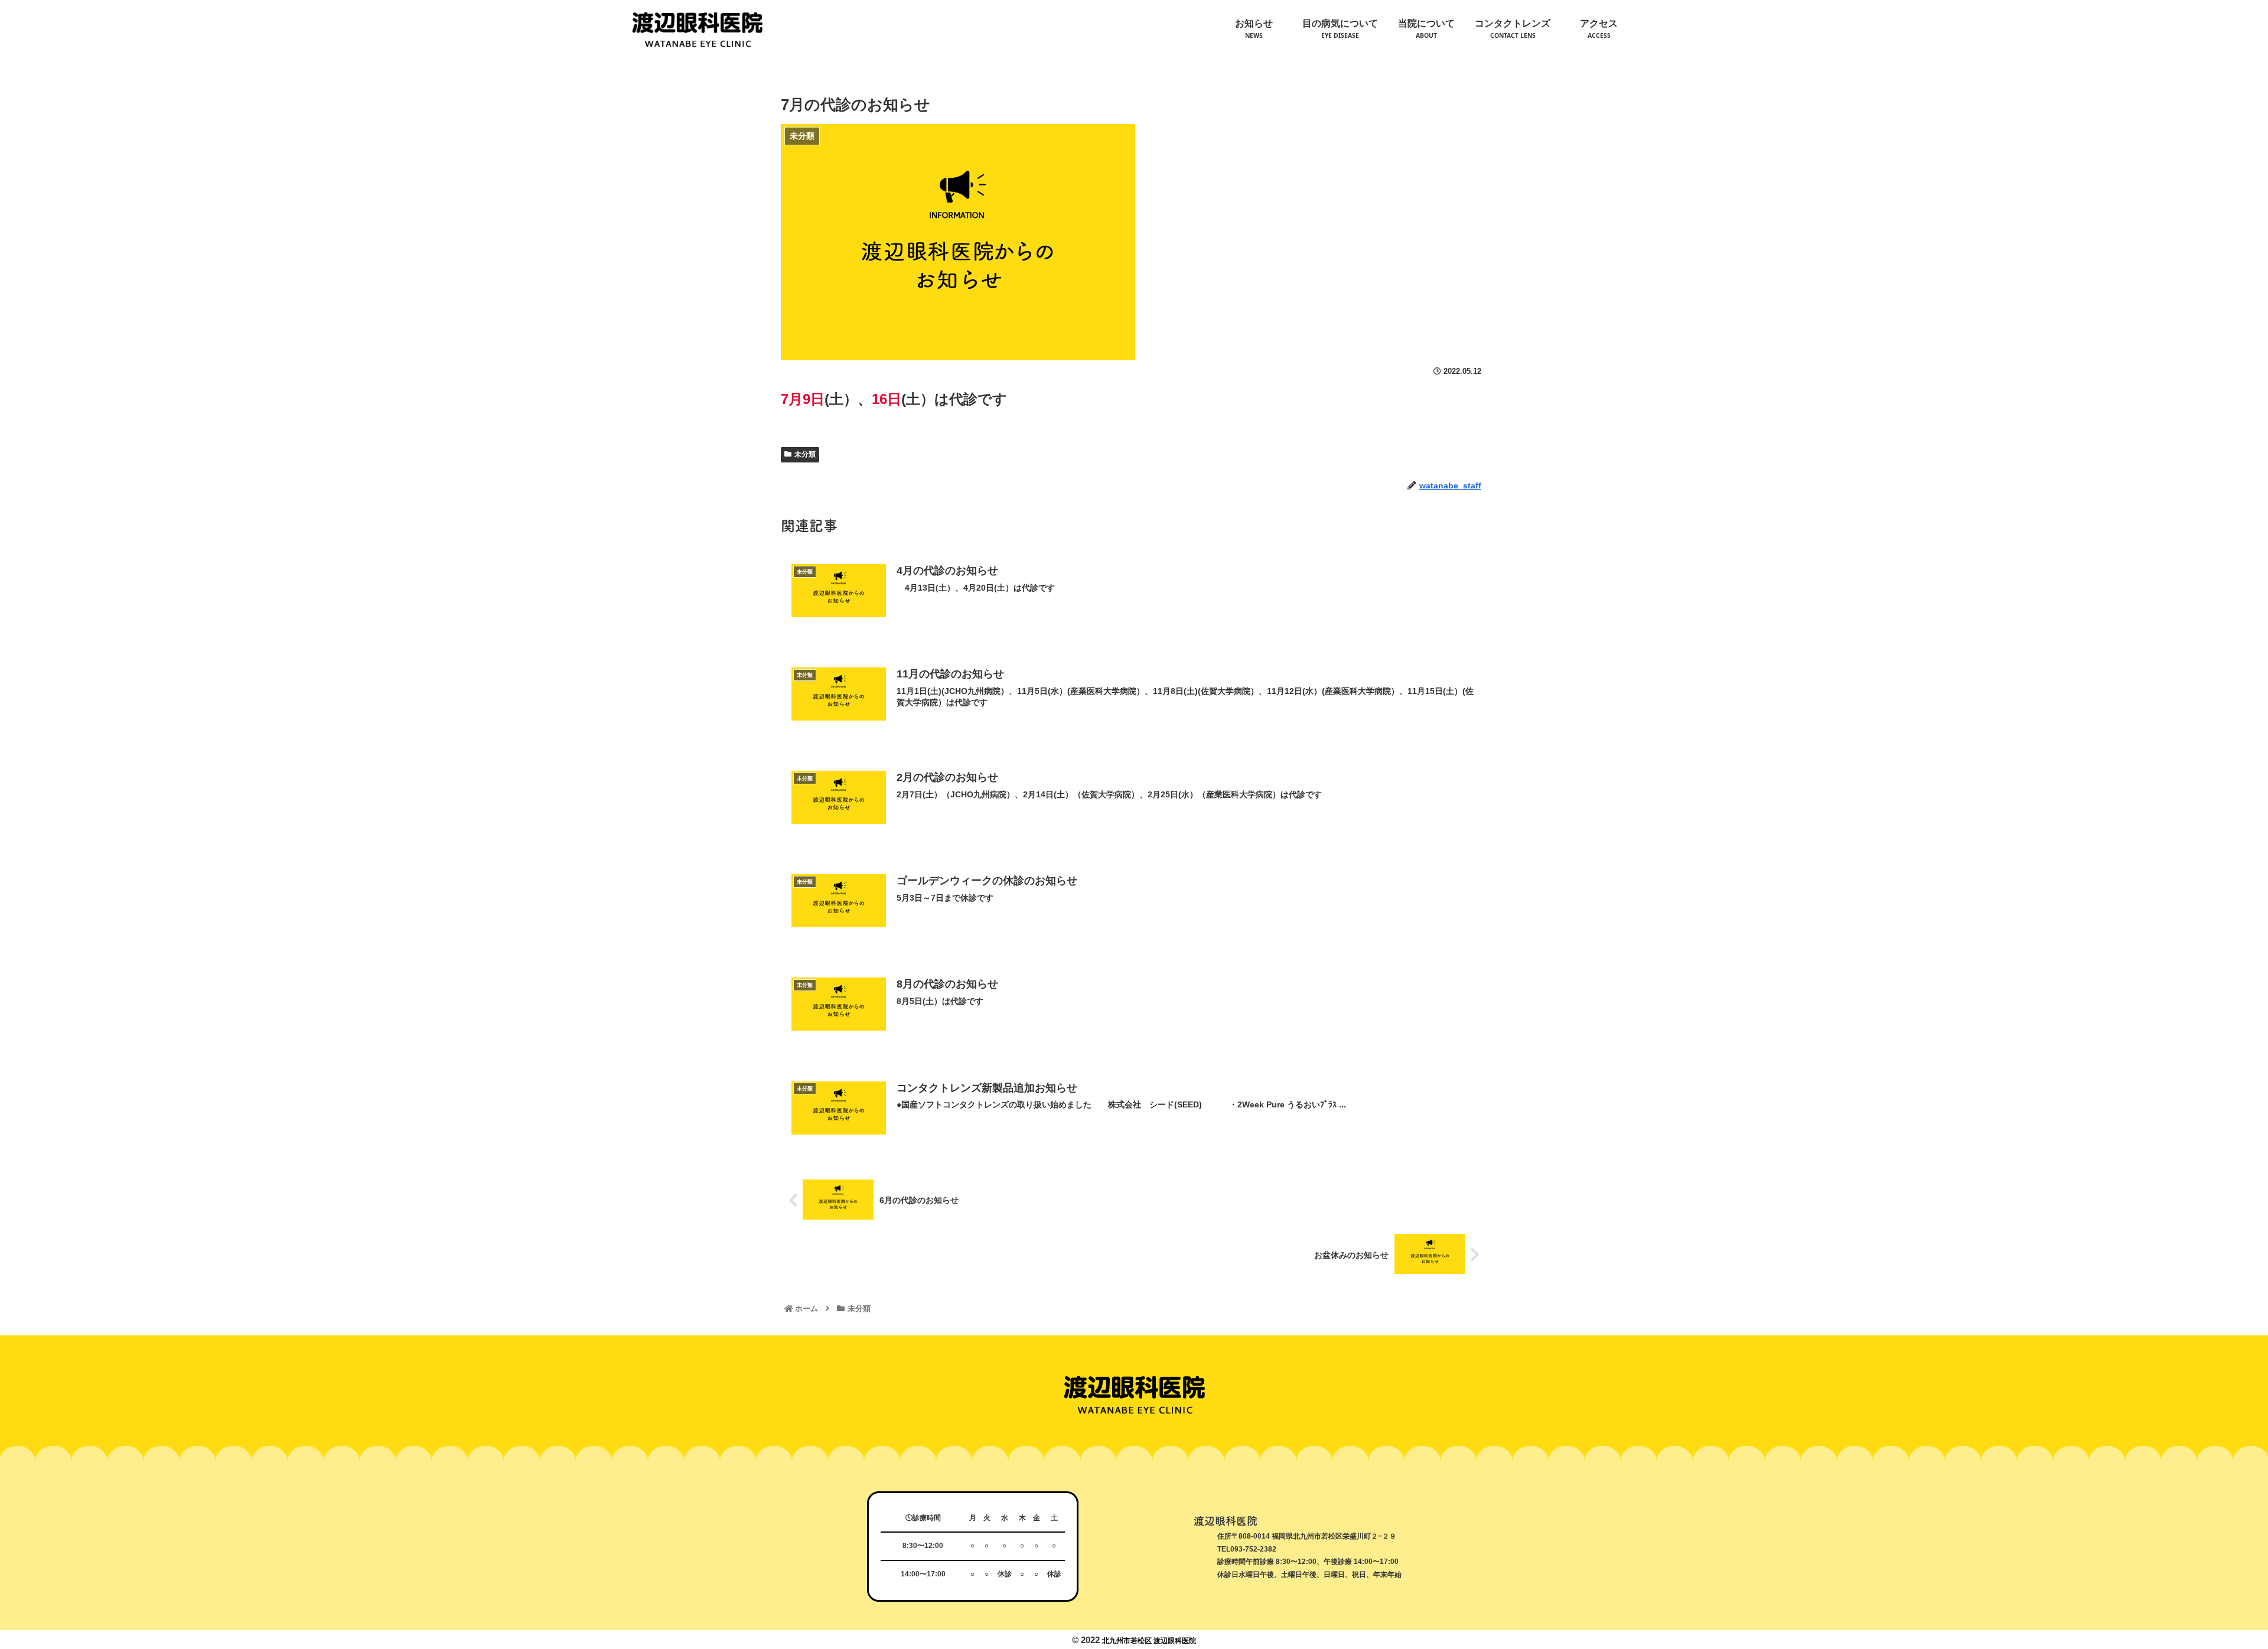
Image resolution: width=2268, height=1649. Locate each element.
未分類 (805, 454)
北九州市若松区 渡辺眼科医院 (1149, 1641)
